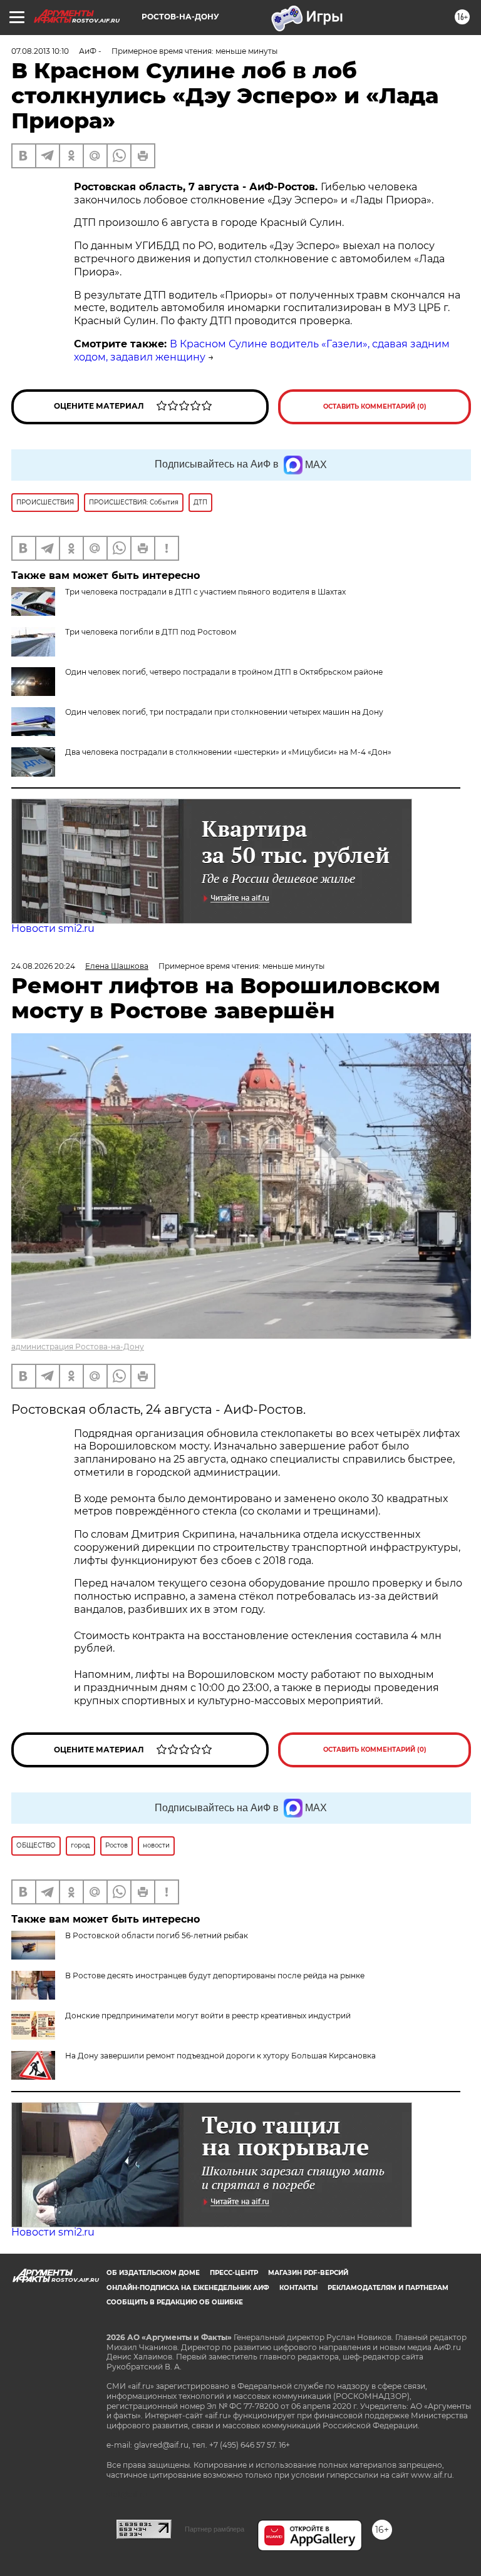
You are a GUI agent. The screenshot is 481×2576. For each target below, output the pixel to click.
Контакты (298, 2288)
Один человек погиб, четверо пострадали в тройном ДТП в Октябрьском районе (224, 672)
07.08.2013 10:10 (40, 51)
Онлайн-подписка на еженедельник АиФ (188, 2288)
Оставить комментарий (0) (375, 406)
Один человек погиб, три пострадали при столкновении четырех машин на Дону (224, 712)
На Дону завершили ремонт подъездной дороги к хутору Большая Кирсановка (220, 2056)
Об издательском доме (153, 2273)
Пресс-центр (234, 2273)
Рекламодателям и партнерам (388, 2288)
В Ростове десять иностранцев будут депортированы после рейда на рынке (215, 1975)
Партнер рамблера (215, 2529)
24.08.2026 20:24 (43, 966)
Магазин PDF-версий (308, 2273)
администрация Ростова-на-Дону (78, 1347)
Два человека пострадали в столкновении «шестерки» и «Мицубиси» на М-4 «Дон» (228, 752)
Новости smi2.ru (53, 928)
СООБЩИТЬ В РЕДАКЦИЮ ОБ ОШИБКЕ (175, 2302)
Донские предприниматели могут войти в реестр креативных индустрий (208, 2016)
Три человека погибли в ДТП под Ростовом (151, 632)
